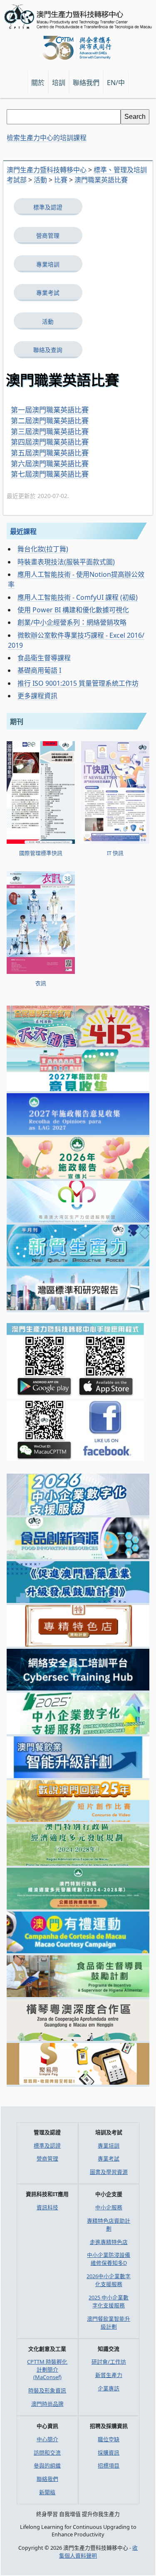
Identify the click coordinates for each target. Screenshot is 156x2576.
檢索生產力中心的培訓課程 (47, 138)
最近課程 (23, 531)
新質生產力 (109, 2375)
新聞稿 (47, 2492)
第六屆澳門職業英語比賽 (50, 464)
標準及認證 (48, 207)
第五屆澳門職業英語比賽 (50, 453)
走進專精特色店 (109, 2242)
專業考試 (48, 293)
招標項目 (109, 2465)
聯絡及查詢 (48, 350)
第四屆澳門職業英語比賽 (50, 442)
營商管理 (48, 235)
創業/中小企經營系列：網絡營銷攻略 (72, 622)
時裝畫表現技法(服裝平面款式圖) (66, 562)
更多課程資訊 (37, 696)
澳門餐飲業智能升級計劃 (109, 2323)
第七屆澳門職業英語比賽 (50, 474)
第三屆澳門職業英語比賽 (50, 431)
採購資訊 (109, 2453)
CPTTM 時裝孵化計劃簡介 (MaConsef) (47, 2369)
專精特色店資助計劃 (109, 2225)
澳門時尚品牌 (47, 2404)
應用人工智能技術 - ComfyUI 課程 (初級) (78, 597)
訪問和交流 (47, 2453)
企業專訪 (109, 2388)
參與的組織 (47, 2465)
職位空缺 (109, 2439)
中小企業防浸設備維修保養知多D (109, 2259)
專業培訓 (48, 264)
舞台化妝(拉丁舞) (43, 549)
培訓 (59, 83)
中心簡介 (47, 2439)
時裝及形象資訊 (47, 2390)
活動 (48, 321)
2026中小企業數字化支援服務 (109, 2280)
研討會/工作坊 (109, 2362)
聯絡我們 (47, 2479)
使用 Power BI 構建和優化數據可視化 (73, 610)
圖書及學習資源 (109, 2172)
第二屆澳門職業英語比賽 (50, 421)
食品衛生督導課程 (44, 658)
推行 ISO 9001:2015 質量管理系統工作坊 (78, 683)
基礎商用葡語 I (39, 670)
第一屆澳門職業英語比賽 (50, 410)
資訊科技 (47, 2207)
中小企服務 (109, 2207)
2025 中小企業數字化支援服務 (109, 2301)
